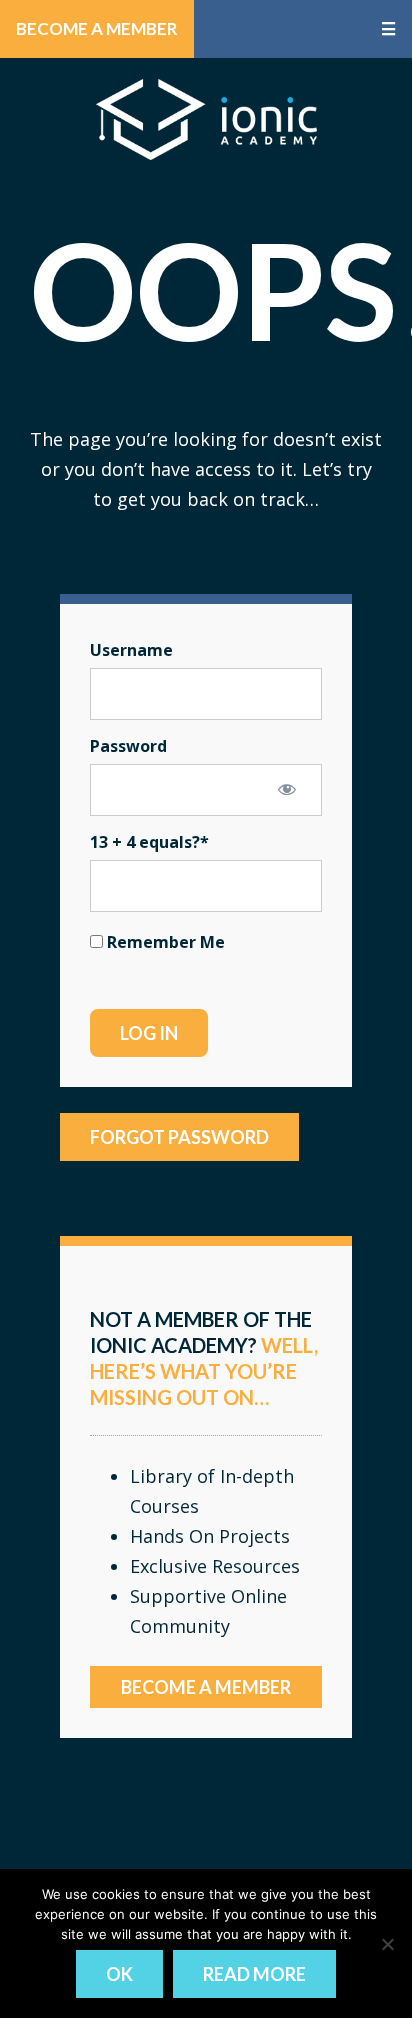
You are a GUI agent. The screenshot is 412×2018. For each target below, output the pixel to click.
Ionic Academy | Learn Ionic (206, 119)
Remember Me (164, 942)
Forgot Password (179, 1137)
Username (131, 650)
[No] (387, 1944)
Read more (254, 1974)
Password (128, 746)
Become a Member (97, 28)
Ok (119, 1974)
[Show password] (287, 789)
